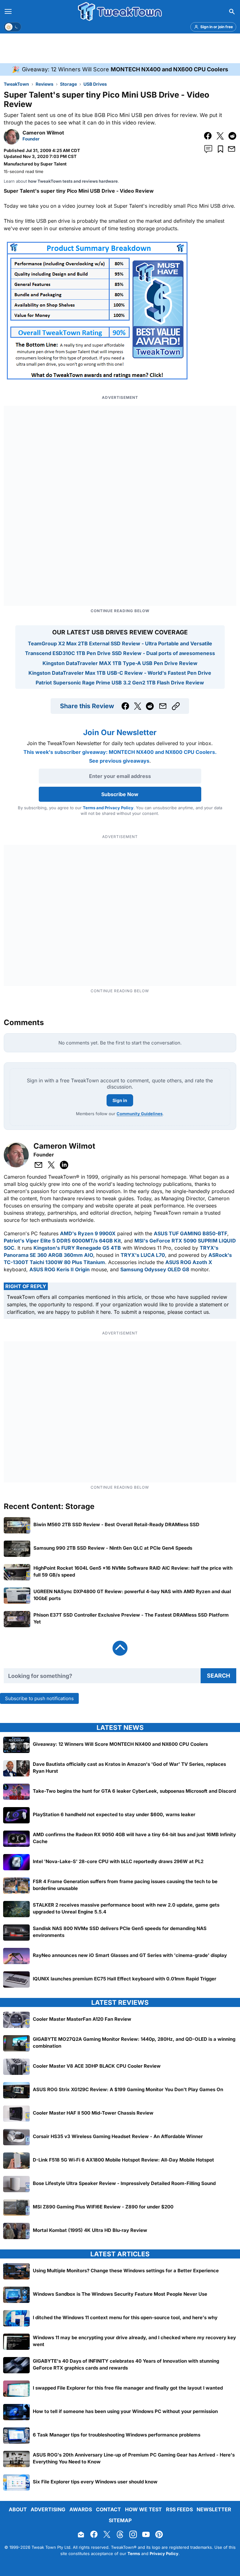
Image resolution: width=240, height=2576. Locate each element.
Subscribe (158, 1322)
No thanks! (120, 1337)
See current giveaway (120, 1300)
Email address (81, 1311)
